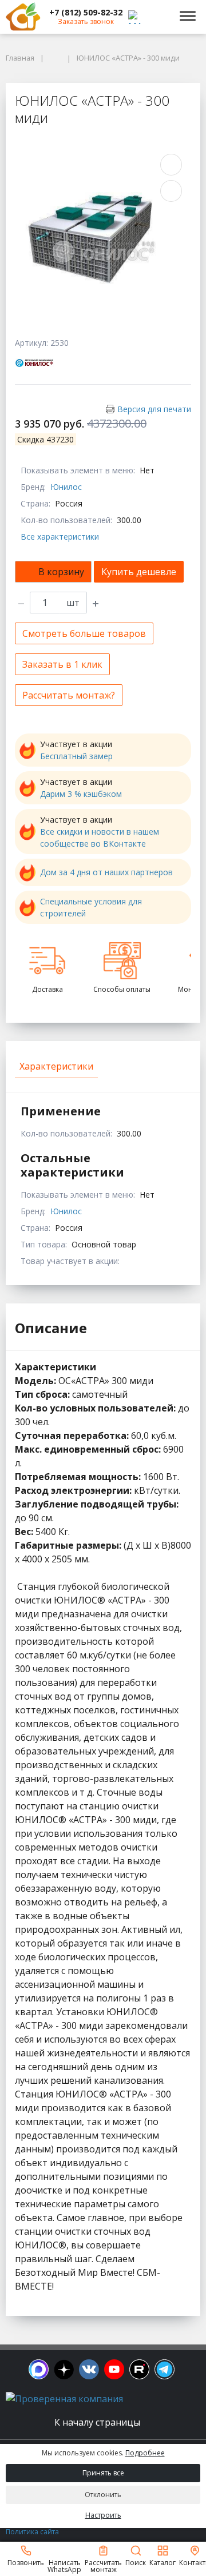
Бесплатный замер (76, 756)
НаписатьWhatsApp (64, 2565)
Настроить (103, 2515)
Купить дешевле (139, 572)
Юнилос (66, 487)
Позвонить (26, 2562)
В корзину (61, 572)
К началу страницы (98, 2422)
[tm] (165, 2369)
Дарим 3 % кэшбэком (81, 794)
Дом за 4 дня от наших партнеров (106, 872)
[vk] (89, 2369)
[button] (86, 13)
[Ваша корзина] (157, 17)
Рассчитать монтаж (103, 2565)
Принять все (103, 2473)
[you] (114, 2369)
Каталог (163, 2562)
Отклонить (103, 2495)
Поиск (136, 2562)
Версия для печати (154, 409)
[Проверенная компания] (64, 2399)
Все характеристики (60, 537)
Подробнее (145, 2453)
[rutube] (139, 2369)
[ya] (64, 2369)
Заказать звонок (86, 21)
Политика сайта (32, 2532)
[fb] (39, 2369)
